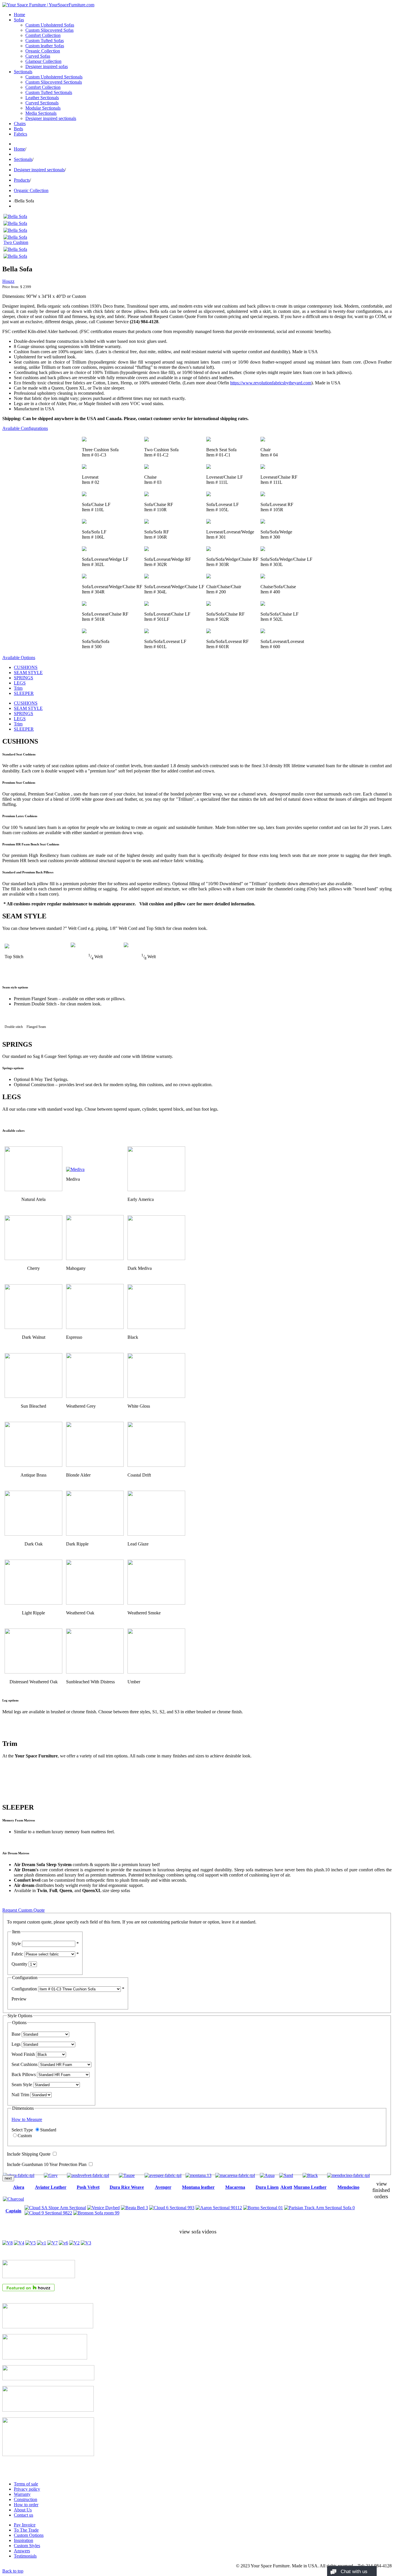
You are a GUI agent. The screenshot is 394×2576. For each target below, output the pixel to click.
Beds (18, 129)
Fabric (17, 1954)
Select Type (22, 2130)
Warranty (22, 2494)
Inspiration (24, 2540)
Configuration (24, 1989)
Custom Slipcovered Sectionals (54, 82)
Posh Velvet (88, 2187)
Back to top (13, 2571)
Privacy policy (27, 2489)
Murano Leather (310, 2187)
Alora (19, 2187)
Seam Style (22, 2085)
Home (19, 15)
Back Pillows (24, 2074)
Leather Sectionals (42, 98)
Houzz (8, 281)
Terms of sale (26, 2484)
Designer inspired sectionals (51, 118)
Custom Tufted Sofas (45, 41)
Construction (26, 2499)
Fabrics (20, 134)
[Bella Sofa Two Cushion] (18, 242)
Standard (48, 2130)
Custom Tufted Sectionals (49, 92)
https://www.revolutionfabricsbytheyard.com (271, 383)
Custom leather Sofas (45, 46)
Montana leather (198, 2187)
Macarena (235, 2187)
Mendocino (348, 2187)
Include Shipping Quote (29, 2154)
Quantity (19, 1964)
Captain (13, 2211)
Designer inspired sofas (47, 66)
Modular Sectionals (43, 108)
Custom (25, 2136)
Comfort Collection (43, 35)
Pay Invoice (25, 2525)
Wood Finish (23, 2054)
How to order (26, 2505)
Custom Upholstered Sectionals (54, 77)
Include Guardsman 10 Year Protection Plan (47, 2164)
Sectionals (23, 72)
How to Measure (27, 2119)
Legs (16, 2044)
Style (16, 1944)
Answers (22, 2551)
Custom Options (29, 2535)
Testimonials (25, 2556)
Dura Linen (267, 2187)
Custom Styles (27, 2546)
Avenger (163, 2187)
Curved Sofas (38, 56)
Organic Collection (43, 51)
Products (22, 180)
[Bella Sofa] (15, 216)
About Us (23, 2510)
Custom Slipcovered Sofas (49, 30)
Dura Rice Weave (127, 2187)
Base (16, 2034)
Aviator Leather (51, 2187)
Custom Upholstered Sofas (50, 25)
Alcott (286, 2187)
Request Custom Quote (24, 1910)
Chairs (20, 124)
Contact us (24, 2515)
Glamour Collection (43, 61)
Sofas (19, 20)
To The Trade (26, 2530)
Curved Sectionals (42, 103)
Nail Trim (20, 2095)
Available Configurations (25, 428)
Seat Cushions (25, 2064)
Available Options (19, 658)
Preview (19, 1999)
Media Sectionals (41, 113)
